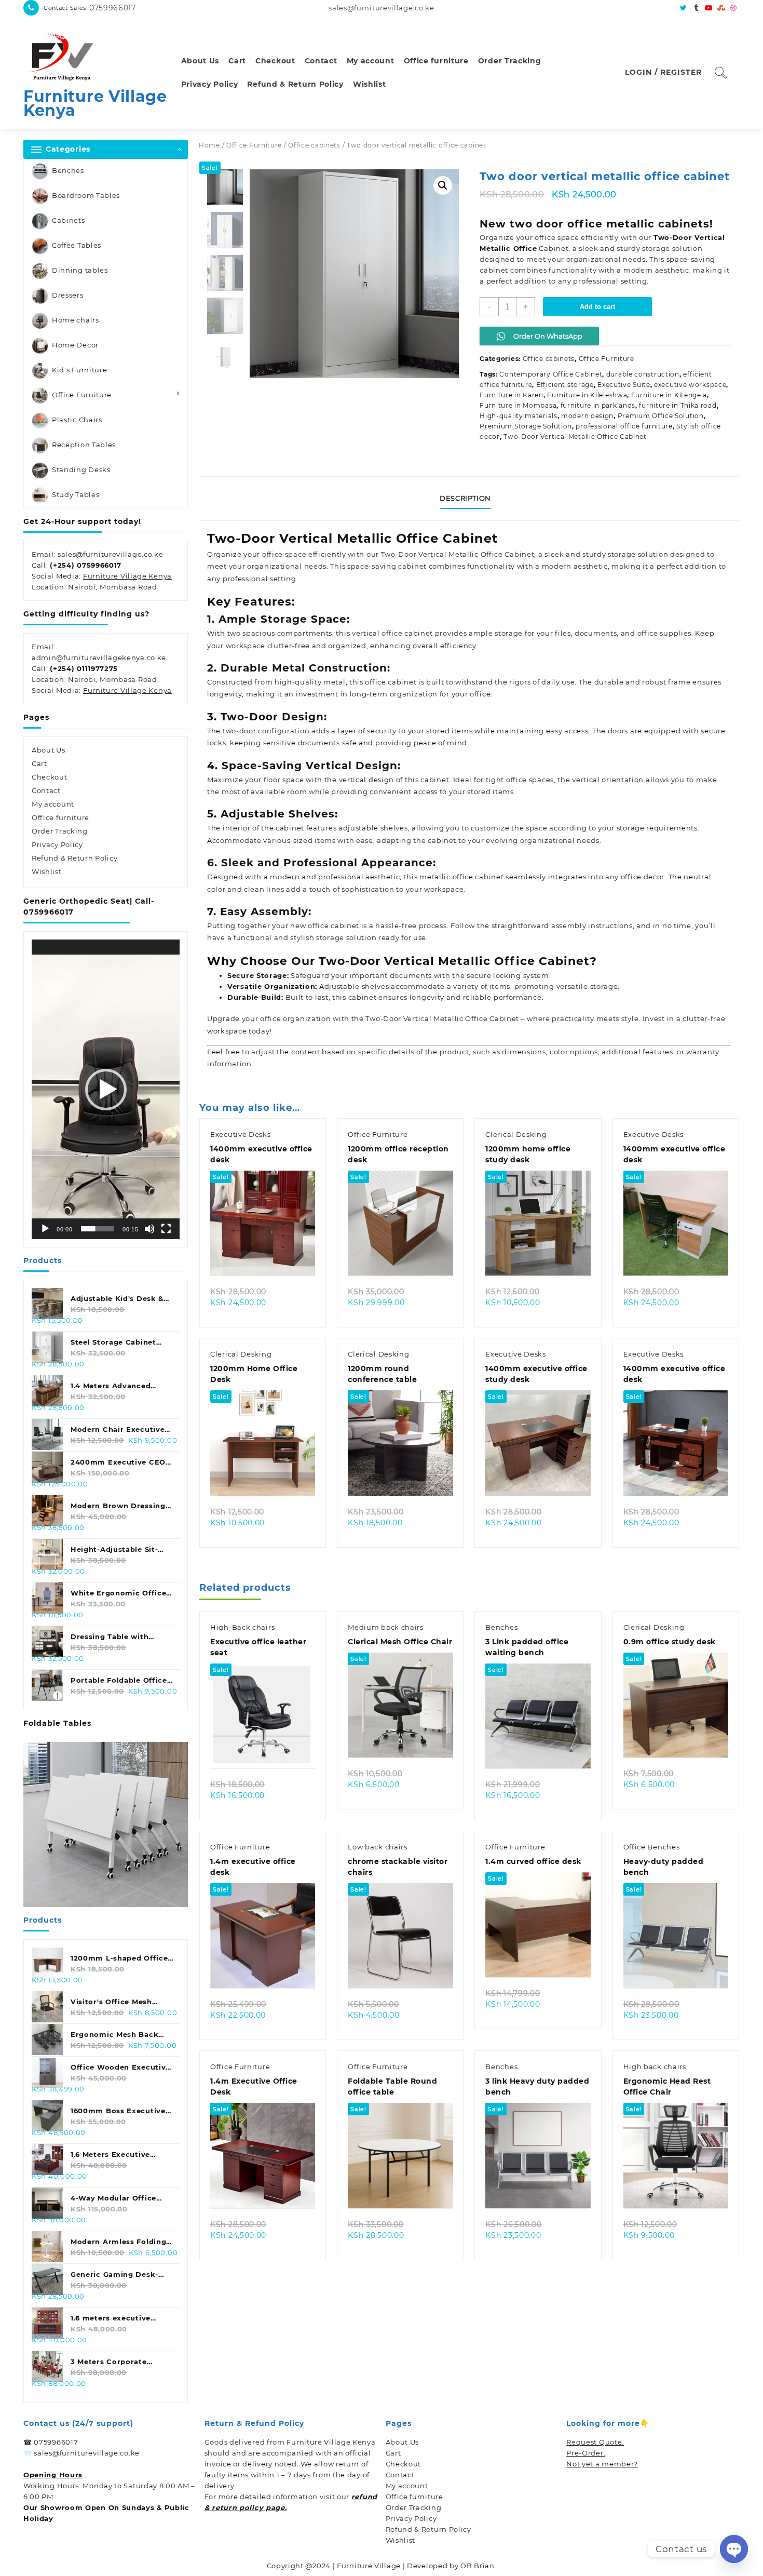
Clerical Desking (516, 1134)
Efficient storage (565, 385)
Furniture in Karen (512, 395)
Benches (68, 170)
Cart (39, 763)
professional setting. (611, 281)
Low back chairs (378, 1847)
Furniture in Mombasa (518, 405)
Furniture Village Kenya (95, 103)
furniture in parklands (598, 405)
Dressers (68, 295)
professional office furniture (624, 426)
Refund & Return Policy (74, 858)
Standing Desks (81, 469)
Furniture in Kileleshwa (587, 395)
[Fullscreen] (166, 1229)
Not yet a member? (602, 2464)
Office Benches (652, 1847)
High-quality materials (518, 416)
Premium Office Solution (661, 416)
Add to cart (597, 307)
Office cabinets (314, 145)
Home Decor (75, 345)
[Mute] (149, 1229)
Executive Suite (624, 385)
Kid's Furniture (80, 370)
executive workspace (690, 385)
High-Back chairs (242, 1627)
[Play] (45, 1229)
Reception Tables (84, 445)
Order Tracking (60, 831)
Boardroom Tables (86, 195)
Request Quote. (595, 2442)
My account (53, 804)
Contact (46, 790)
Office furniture (60, 817)
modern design (587, 416)
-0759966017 (111, 8)
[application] (106, 1089)
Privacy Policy (57, 844)
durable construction (643, 374)
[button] (106, 1090)
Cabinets (69, 220)
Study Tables (76, 494)
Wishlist (47, 871)
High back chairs (655, 2067)
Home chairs (76, 320)
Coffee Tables (77, 245)
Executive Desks (241, 1134)
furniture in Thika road (678, 405)
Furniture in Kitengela (669, 395)
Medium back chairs (386, 1627)
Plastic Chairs (77, 420)
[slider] (98, 1229)
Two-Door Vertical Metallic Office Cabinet (575, 437)
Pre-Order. (586, 2453)
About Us (49, 750)
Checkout (50, 777)
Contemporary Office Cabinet (551, 374)
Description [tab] (465, 498)
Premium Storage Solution (526, 426)
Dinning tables (80, 270)
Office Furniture (82, 395)
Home (209, 145)
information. (230, 1064)
